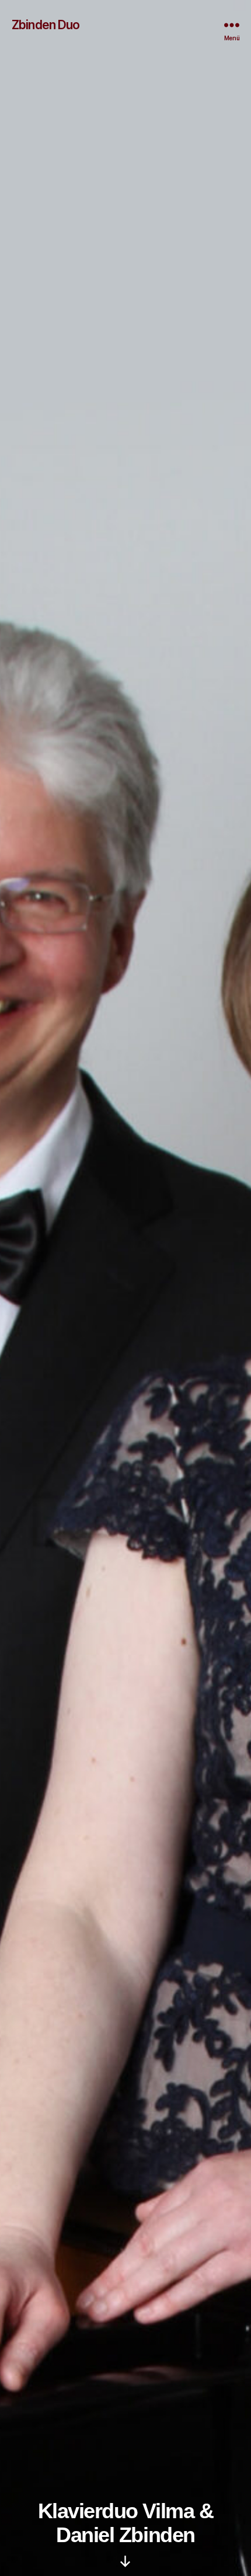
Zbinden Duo (46, 25)
